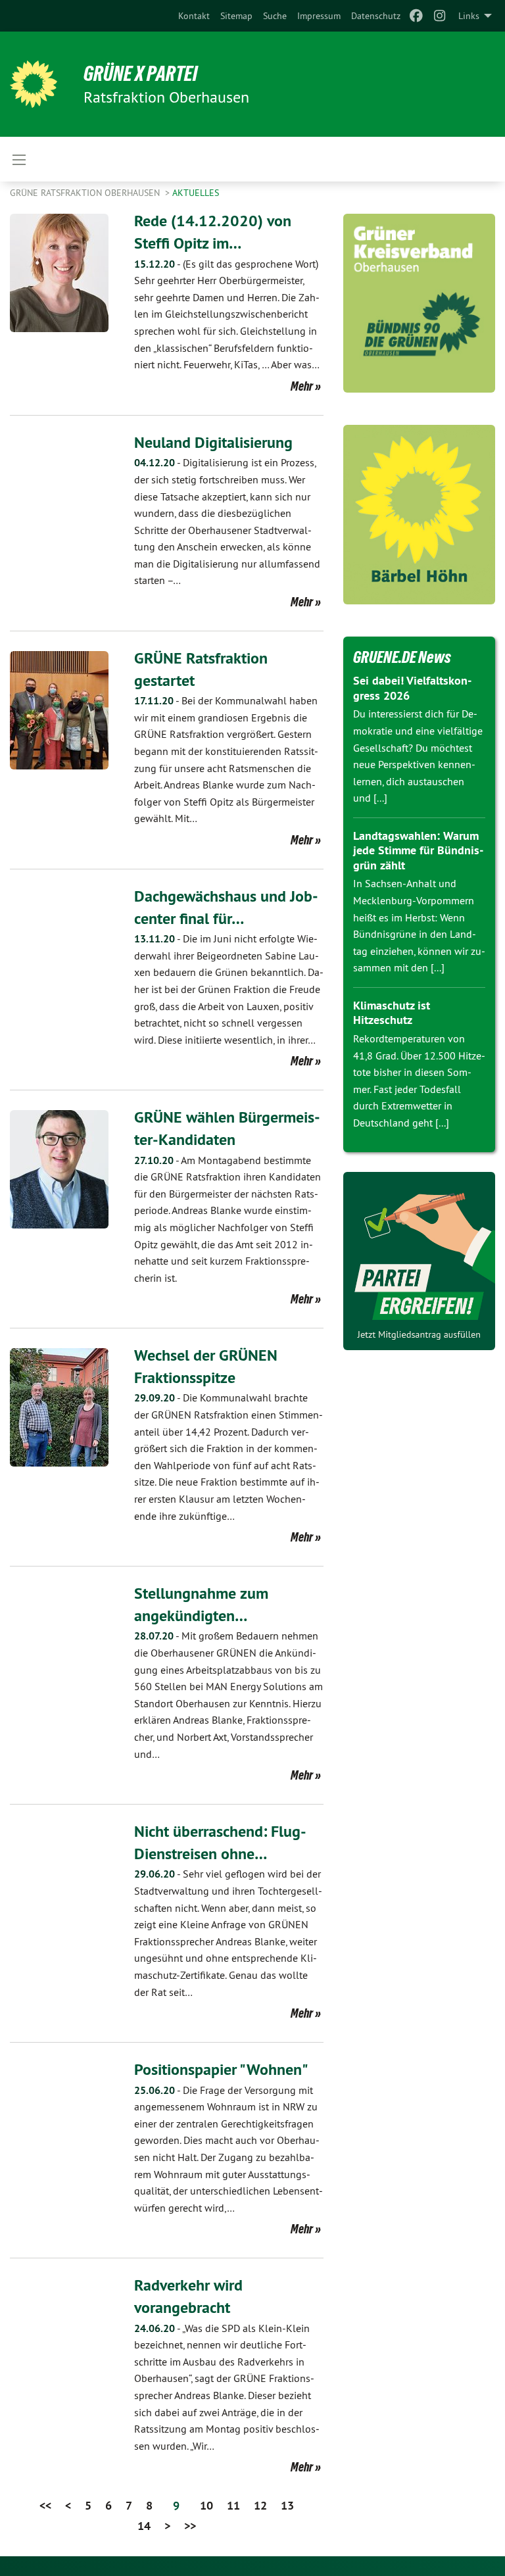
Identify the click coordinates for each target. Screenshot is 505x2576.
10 (206, 2505)
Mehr (302, 386)
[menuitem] (194, 16)
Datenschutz (376, 16)
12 (260, 2505)
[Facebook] (416, 16)
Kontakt (194, 16)
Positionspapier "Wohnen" (221, 2069)
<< (45, 2505)
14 (144, 2526)
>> (190, 2526)
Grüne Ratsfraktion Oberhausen (86, 193)
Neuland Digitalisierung (213, 442)
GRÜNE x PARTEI (140, 74)
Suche (275, 16)
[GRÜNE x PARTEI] (34, 84)
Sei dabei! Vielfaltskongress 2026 (412, 688)
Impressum (319, 16)
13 (287, 2505)
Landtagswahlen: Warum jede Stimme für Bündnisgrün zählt (418, 850)
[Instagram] (440, 16)
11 (233, 2505)
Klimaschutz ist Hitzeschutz (392, 1013)
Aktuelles (196, 193)
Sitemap (236, 16)
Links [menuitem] (469, 16)
